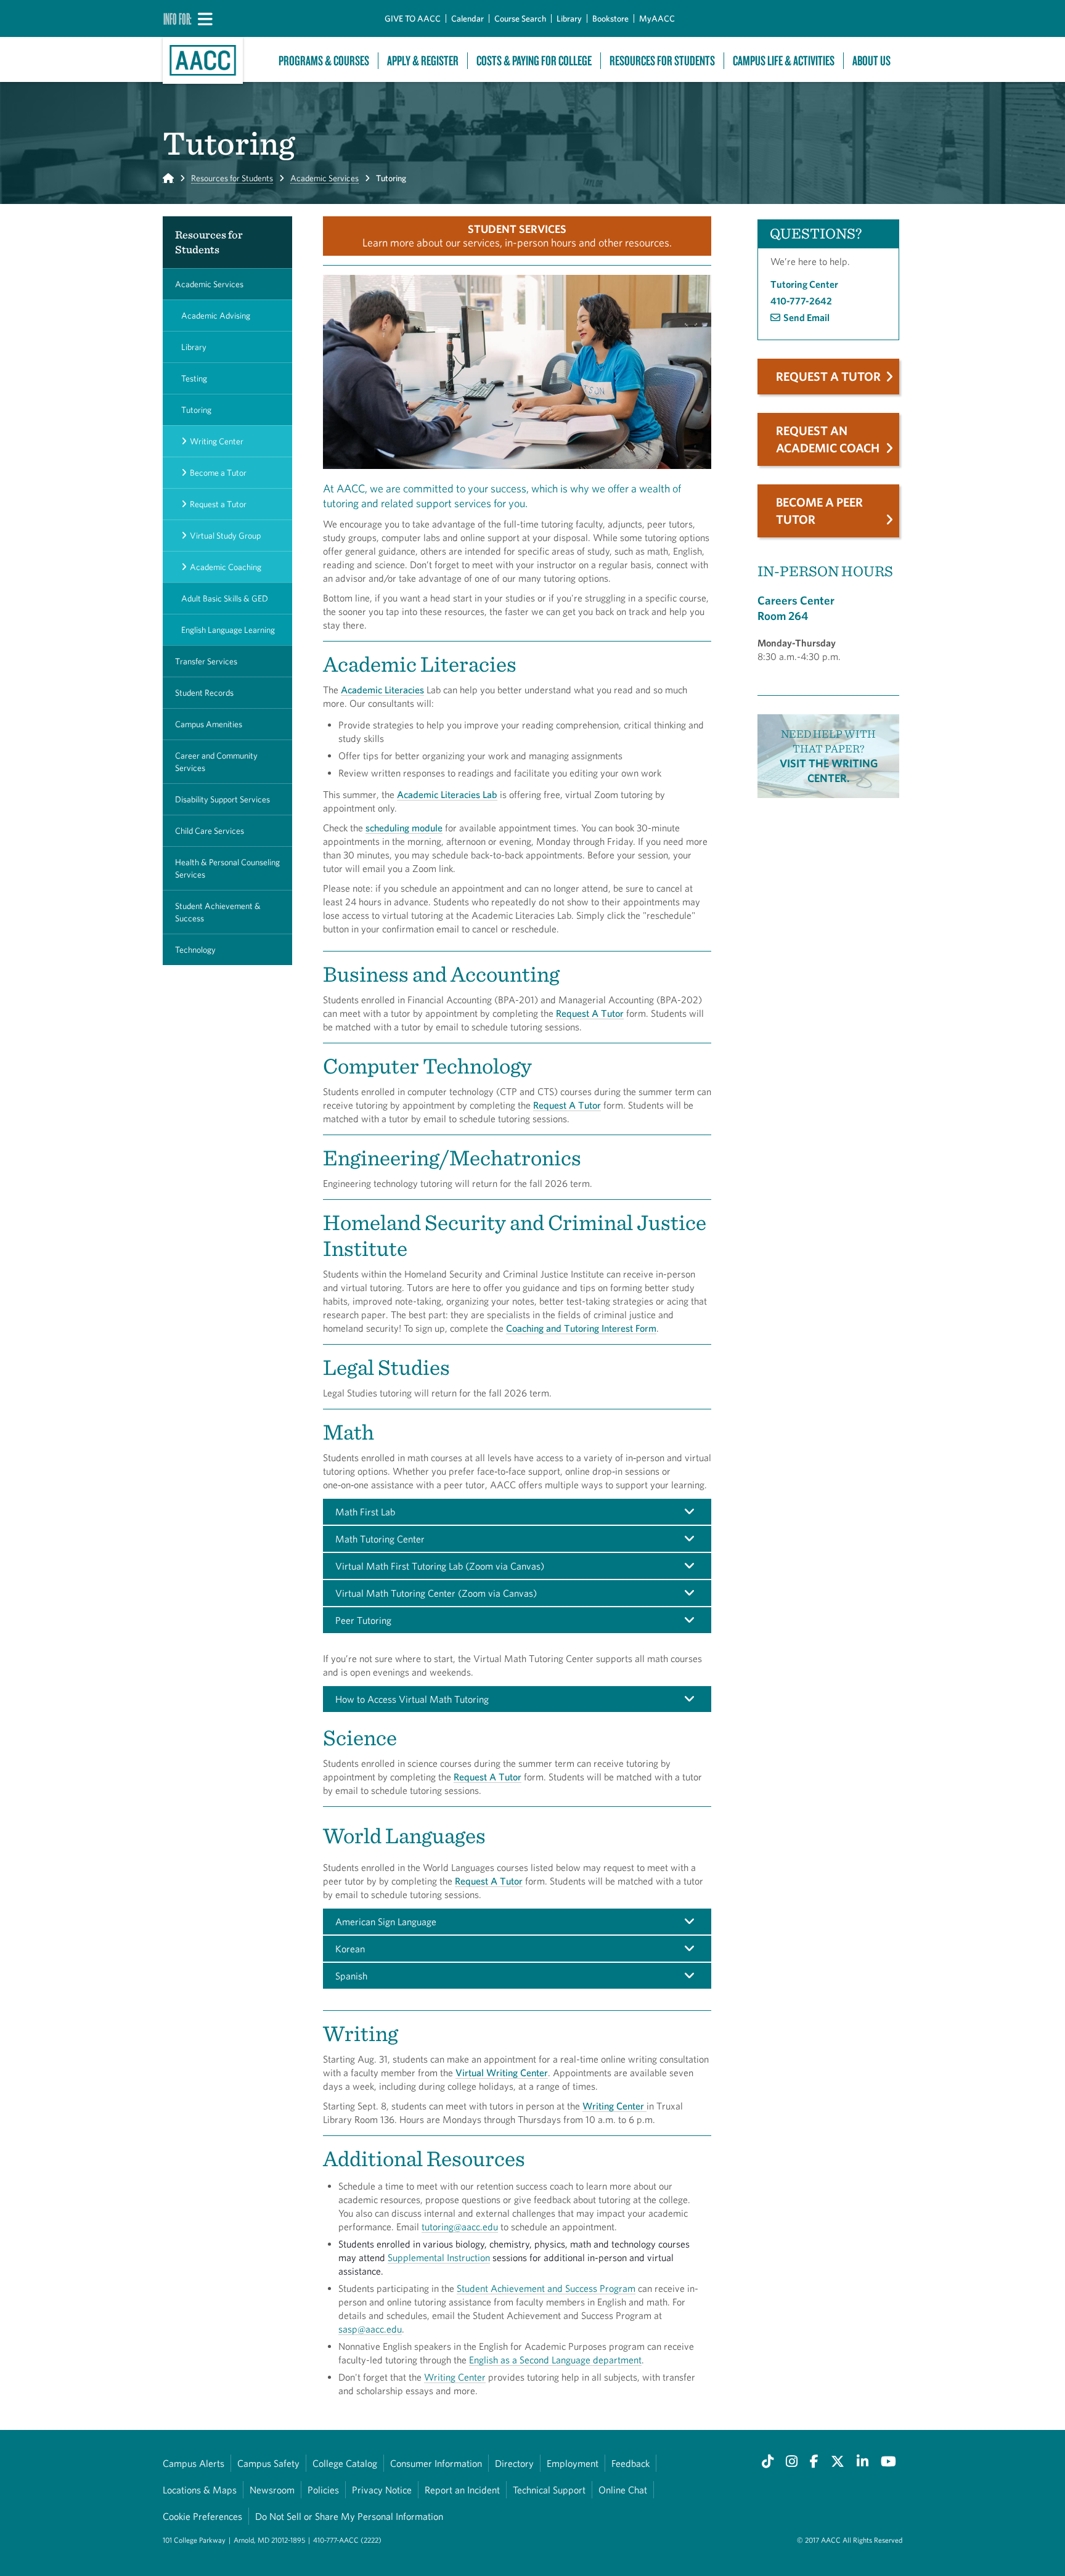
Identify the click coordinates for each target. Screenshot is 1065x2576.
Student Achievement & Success (218, 912)
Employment (573, 2463)
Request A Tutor (590, 1013)
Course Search (520, 18)
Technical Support (549, 2490)
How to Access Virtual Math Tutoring (412, 1699)
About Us (871, 61)
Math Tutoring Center (380, 1539)
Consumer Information (436, 2463)
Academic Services (324, 178)
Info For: (177, 18)
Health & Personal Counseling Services (227, 868)
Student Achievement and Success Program (546, 2288)
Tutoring (196, 410)
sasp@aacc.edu (370, 2329)
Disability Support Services (222, 799)
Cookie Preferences (202, 2516)
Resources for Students (232, 178)
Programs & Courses (324, 61)
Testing (194, 378)
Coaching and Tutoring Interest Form (581, 1328)
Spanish (351, 1976)
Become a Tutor (218, 473)
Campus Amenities (209, 724)
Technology (195, 950)
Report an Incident (462, 2490)
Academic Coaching (226, 567)
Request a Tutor (218, 504)
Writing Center (217, 441)
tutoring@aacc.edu (460, 2227)
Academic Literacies (382, 690)
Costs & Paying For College (534, 61)
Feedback (630, 2463)
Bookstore (610, 18)
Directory (514, 2463)
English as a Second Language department (555, 2360)
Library (569, 18)
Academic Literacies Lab (447, 794)
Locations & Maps (200, 2490)
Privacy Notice (382, 2490)
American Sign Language (386, 1922)
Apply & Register (423, 61)
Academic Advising (216, 316)
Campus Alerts (194, 2463)
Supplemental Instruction (439, 2257)
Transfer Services (206, 661)
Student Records (204, 693)
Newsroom (272, 2490)
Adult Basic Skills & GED (225, 598)
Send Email (806, 317)
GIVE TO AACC (413, 18)
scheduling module (404, 828)
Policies (323, 2490)
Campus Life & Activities (784, 61)
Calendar (467, 18)
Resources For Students (662, 61)
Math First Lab (365, 1512)
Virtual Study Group (225, 536)
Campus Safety (268, 2463)
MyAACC (657, 18)
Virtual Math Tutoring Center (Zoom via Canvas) (436, 1593)
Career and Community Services (216, 762)
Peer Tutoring (363, 1620)
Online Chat (623, 2490)
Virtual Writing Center (502, 2073)
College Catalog (345, 2463)
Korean (350, 1949)
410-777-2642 (801, 301)
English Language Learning (228, 630)
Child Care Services (210, 831)
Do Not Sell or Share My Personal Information (349, 2516)
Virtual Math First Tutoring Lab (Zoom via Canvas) (440, 1566)
